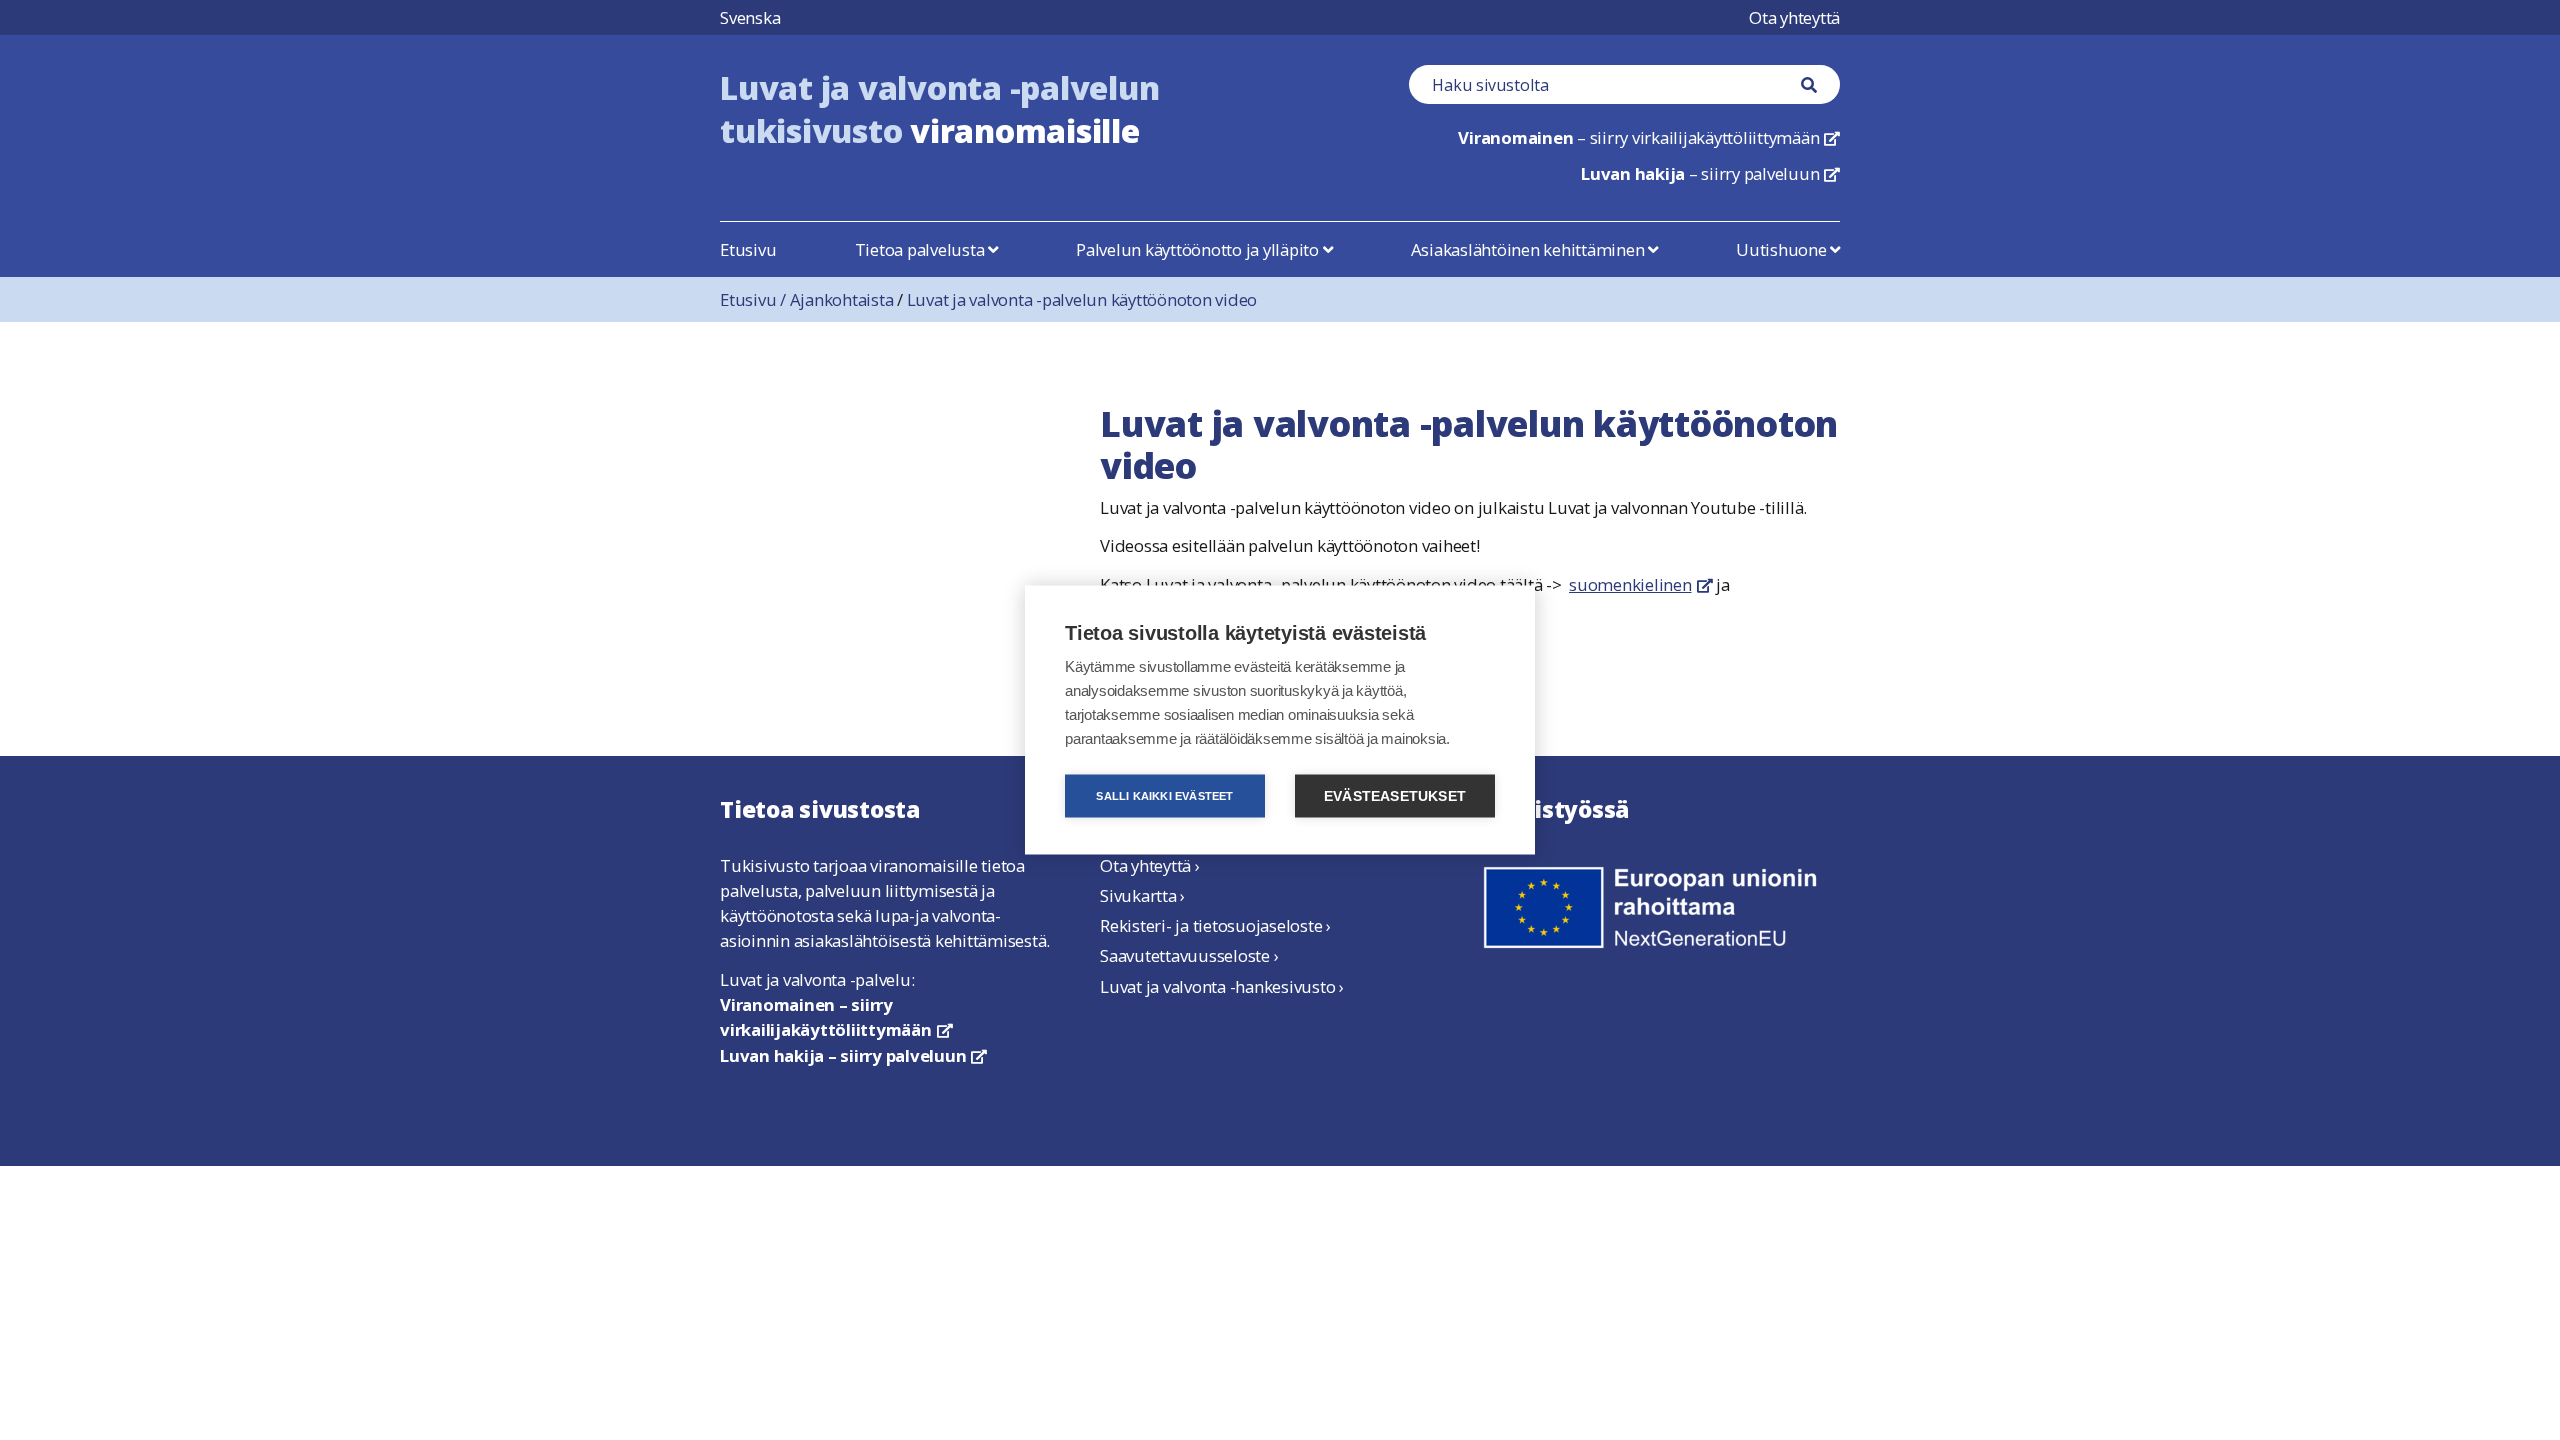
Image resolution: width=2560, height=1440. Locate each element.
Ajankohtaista (842, 299)
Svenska (750, 17)
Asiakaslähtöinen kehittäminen (1530, 249)
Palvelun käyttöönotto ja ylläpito (1199, 249)
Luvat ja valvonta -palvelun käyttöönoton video (1082, 299)
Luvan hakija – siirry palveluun (853, 1055)
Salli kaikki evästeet (1164, 796)
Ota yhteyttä (1794, 17)
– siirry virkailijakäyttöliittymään (1649, 137)
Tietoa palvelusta (922, 249)
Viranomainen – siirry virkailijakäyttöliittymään (836, 1017)
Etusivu (748, 249)
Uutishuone (1783, 249)
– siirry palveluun (1710, 173)
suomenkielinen (1640, 584)
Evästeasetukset (1395, 796)
